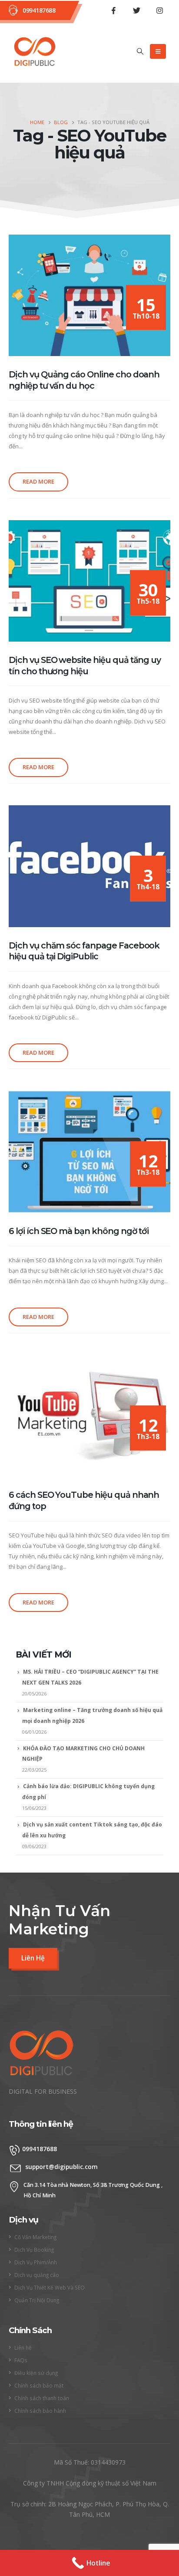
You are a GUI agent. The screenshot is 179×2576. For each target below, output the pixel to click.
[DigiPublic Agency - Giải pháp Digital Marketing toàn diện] (35, 52)
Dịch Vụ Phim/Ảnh (36, 2262)
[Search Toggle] (140, 51)
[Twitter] (136, 10)
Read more (38, 481)
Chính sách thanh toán (42, 2398)
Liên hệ (23, 2347)
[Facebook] (113, 10)
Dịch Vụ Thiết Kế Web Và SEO (50, 2287)
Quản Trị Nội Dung (37, 2300)
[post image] (89, 296)
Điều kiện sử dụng (36, 2373)
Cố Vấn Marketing (35, 2237)
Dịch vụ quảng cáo (37, 2275)
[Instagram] (159, 10)
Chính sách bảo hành (40, 2411)
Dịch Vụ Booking (34, 2250)
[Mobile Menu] (158, 51)
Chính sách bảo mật (39, 2385)
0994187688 (39, 10)
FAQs (21, 2360)
